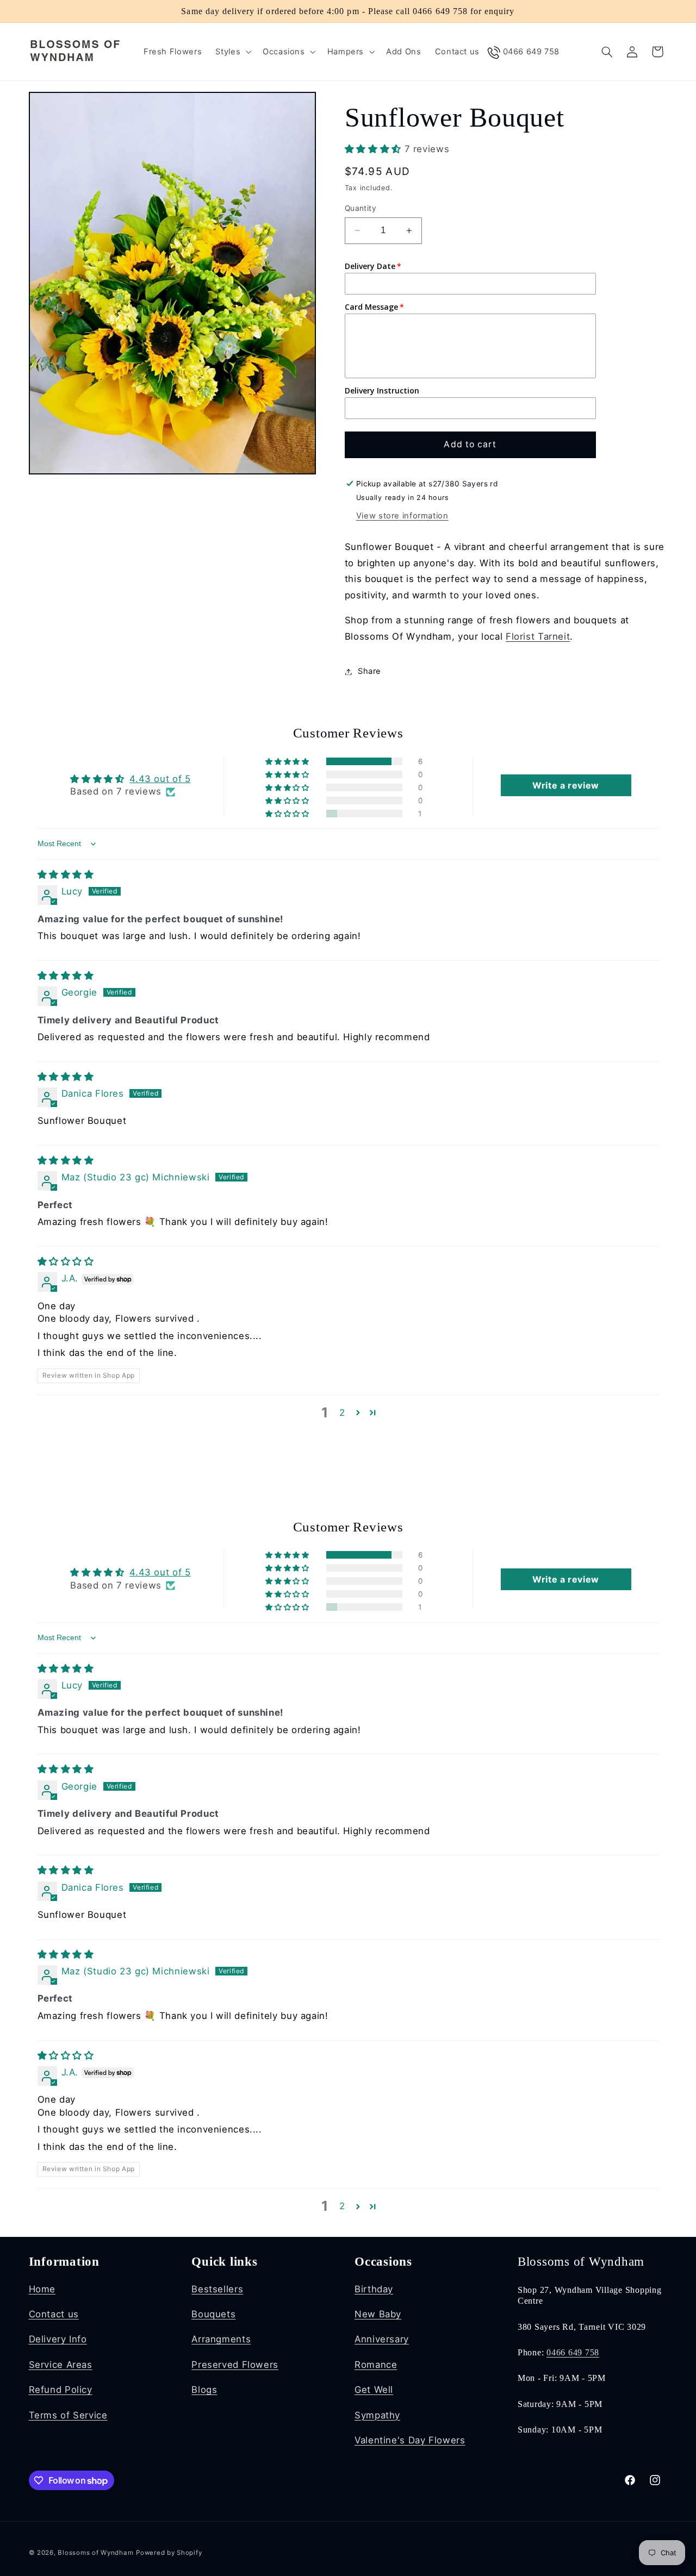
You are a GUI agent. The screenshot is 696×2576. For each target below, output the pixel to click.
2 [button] (342, 1412)
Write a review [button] (566, 785)
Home (42, 2289)
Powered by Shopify (169, 2553)
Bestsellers (217, 2289)
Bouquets (213, 2314)
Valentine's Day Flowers (410, 2440)
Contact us (54, 2314)
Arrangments (221, 2339)
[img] (66, 874)
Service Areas (61, 2365)
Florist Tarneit (538, 636)
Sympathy (377, 2415)
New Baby (378, 2314)
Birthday (374, 2289)
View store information (402, 516)
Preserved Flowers (235, 2365)
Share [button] (369, 671)
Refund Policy (61, 2390)
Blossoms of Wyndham (95, 2553)
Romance (376, 2365)
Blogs (204, 2390)
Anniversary (382, 2339)
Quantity (361, 208)
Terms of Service (68, 2415)
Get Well (374, 2390)
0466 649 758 (573, 2353)
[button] (232, 52)
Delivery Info (58, 2339)
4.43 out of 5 (160, 779)
